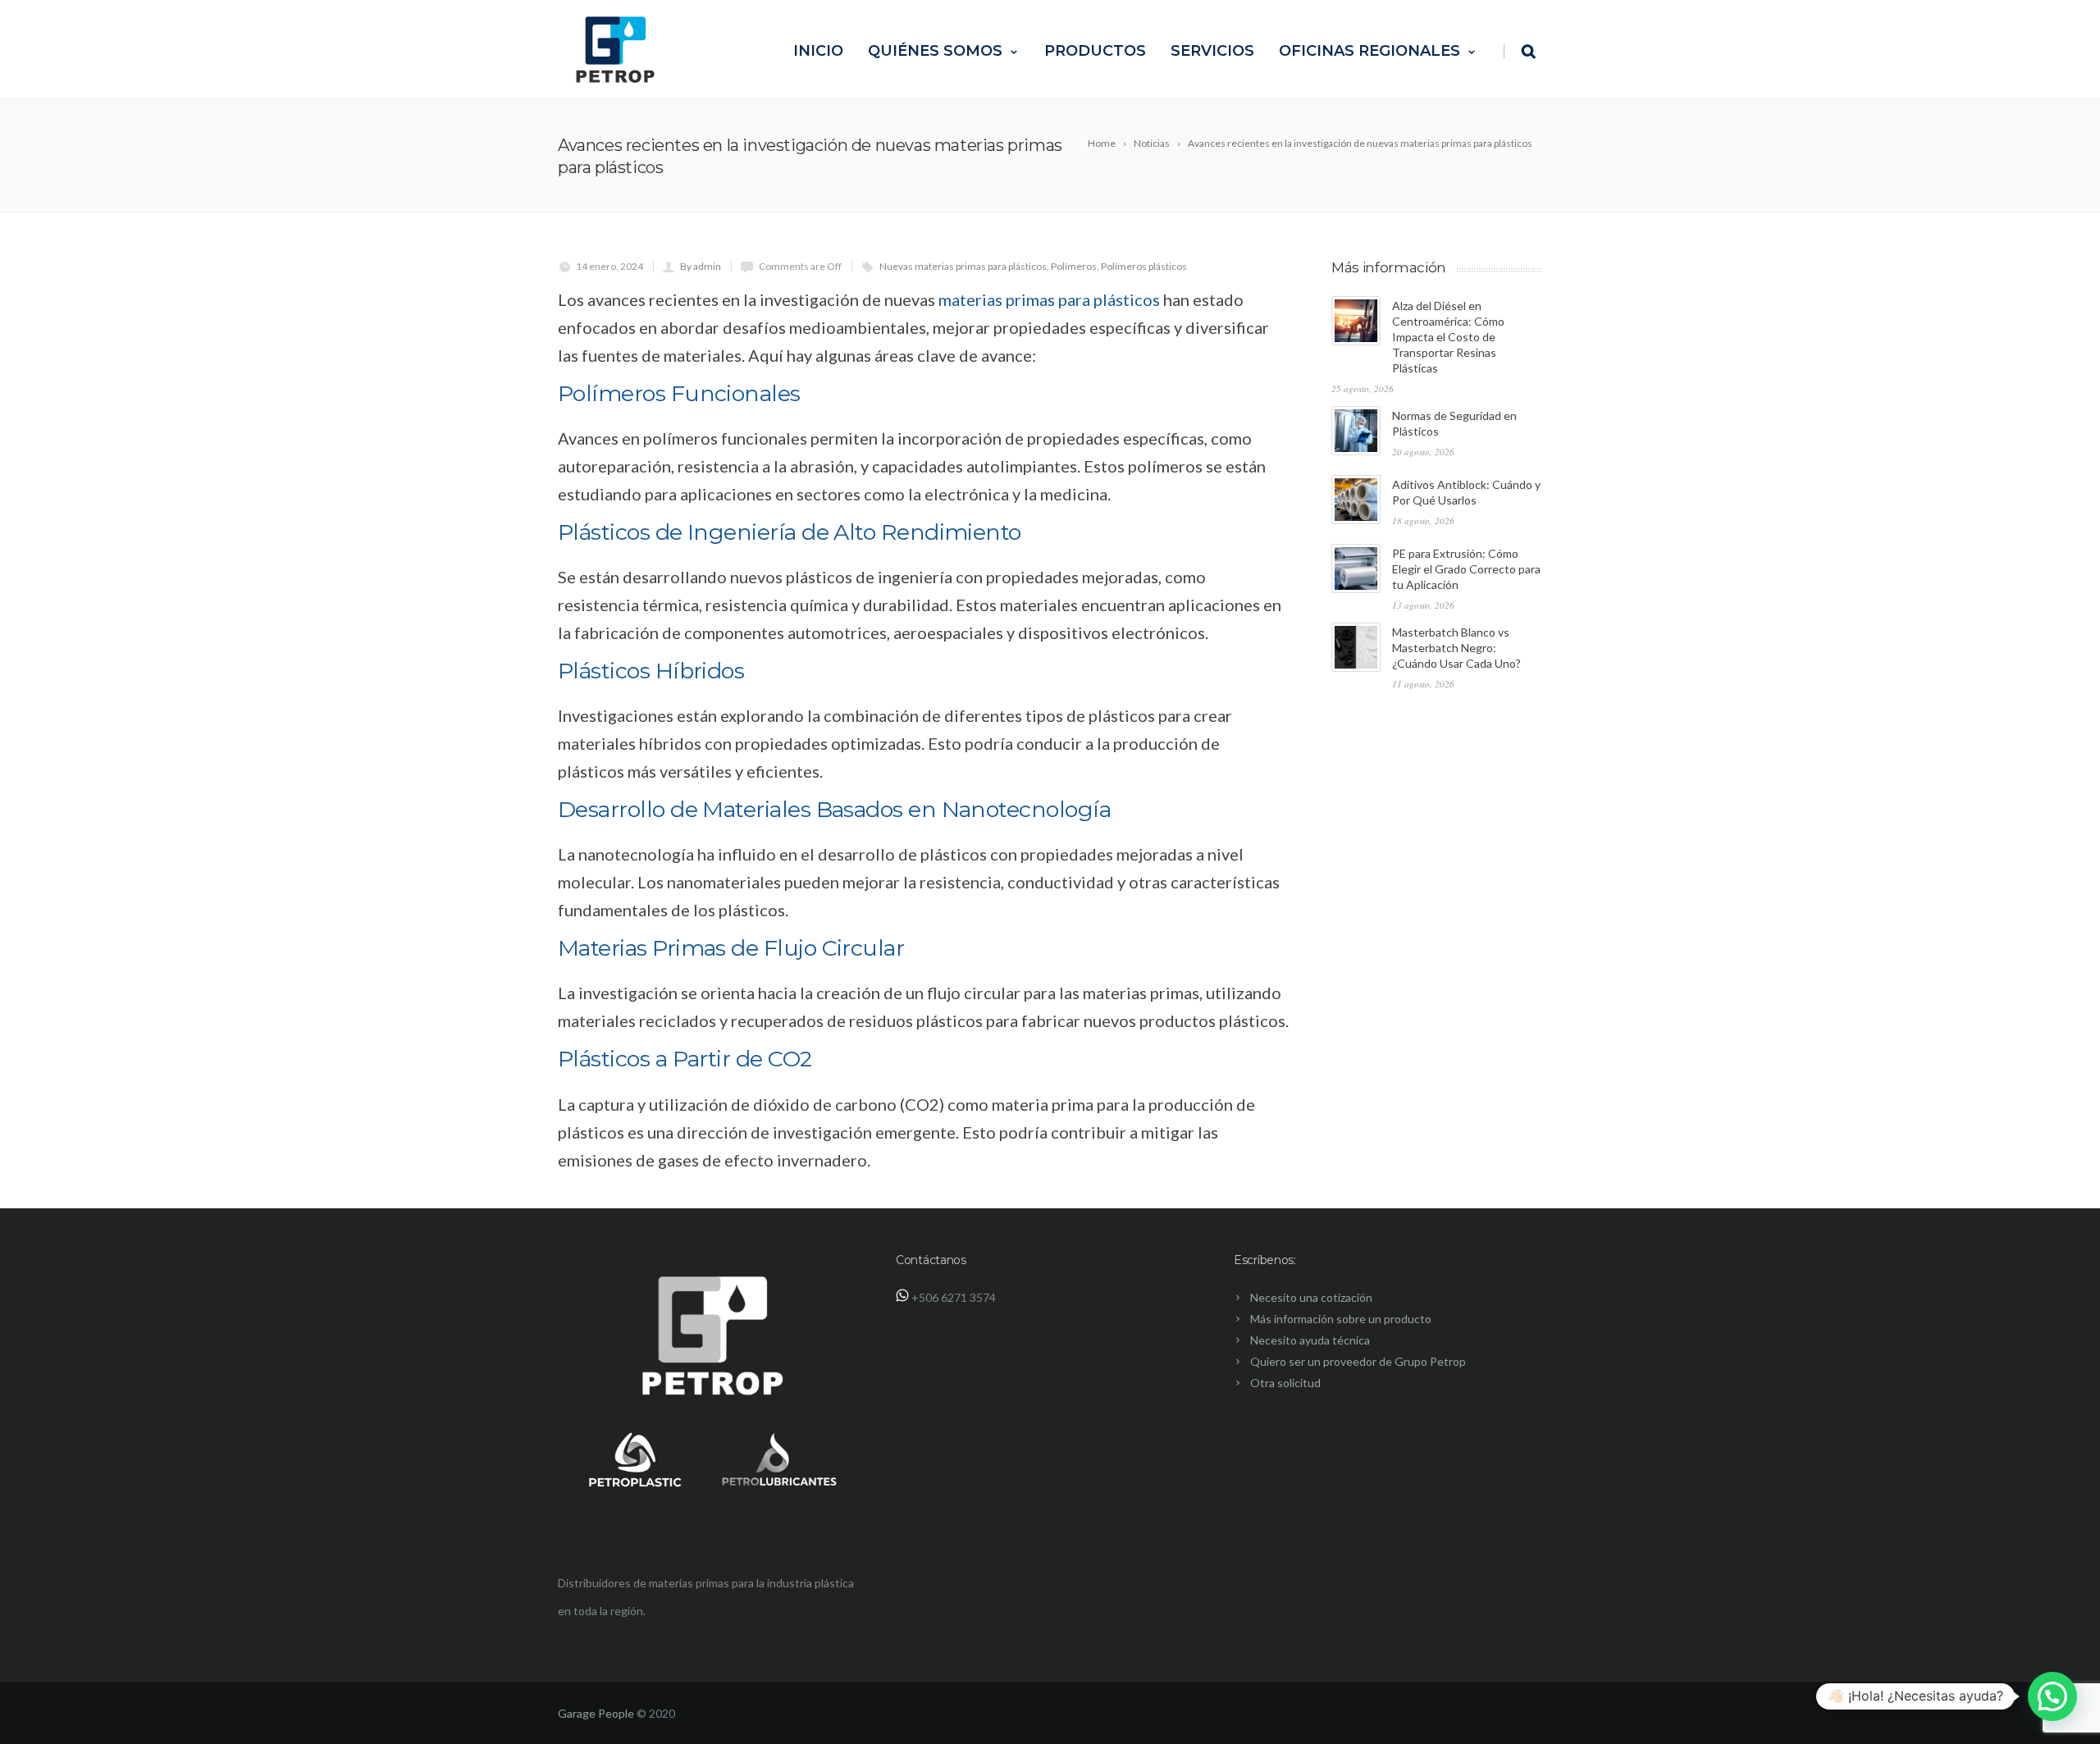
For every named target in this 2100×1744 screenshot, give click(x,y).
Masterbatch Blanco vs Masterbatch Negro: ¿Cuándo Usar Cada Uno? (1456, 648)
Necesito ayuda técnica (1310, 1340)
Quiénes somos (935, 51)
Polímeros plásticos (1144, 266)
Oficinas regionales (1370, 51)
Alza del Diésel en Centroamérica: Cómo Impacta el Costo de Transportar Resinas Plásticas (1448, 337)
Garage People (596, 1713)
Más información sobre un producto (1341, 1319)
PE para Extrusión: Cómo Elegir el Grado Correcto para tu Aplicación (1466, 569)
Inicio (818, 51)
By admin (701, 266)
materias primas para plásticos (1049, 299)
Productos (1095, 51)
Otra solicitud (1285, 1383)
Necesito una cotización (1311, 1297)
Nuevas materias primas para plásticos (963, 266)
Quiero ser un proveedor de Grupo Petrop (1358, 1361)
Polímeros (1074, 266)
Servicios (1212, 51)
